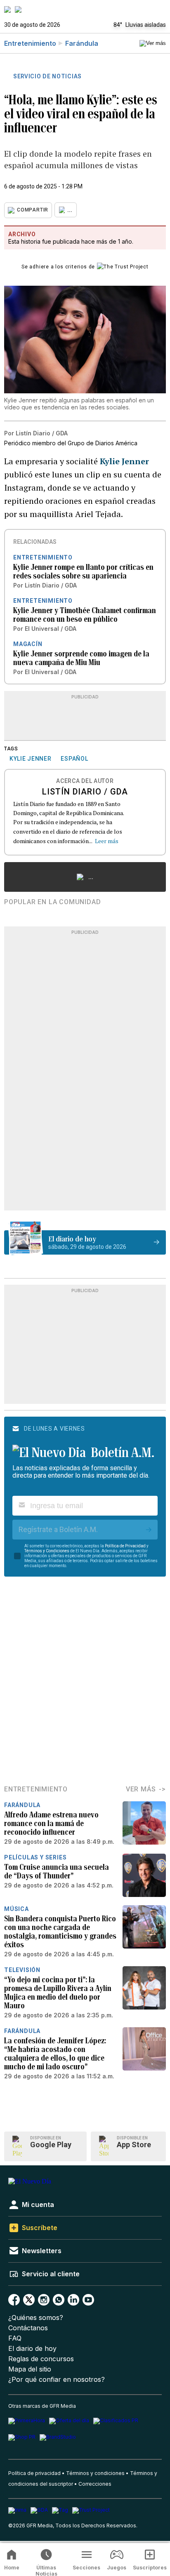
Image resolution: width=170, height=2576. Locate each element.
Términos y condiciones (95, 2473)
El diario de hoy (32, 2349)
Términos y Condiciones (47, 1551)
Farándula (82, 43)
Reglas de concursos (41, 2359)
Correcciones (95, 2484)
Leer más (107, 841)
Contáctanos (28, 2328)
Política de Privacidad (125, 1546)
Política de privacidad (34, 2473)
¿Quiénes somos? (36, 2318)
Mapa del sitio (30, 2369)
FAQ (15, 2338)
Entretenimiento (30, 43)
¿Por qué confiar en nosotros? (57, 2380)
